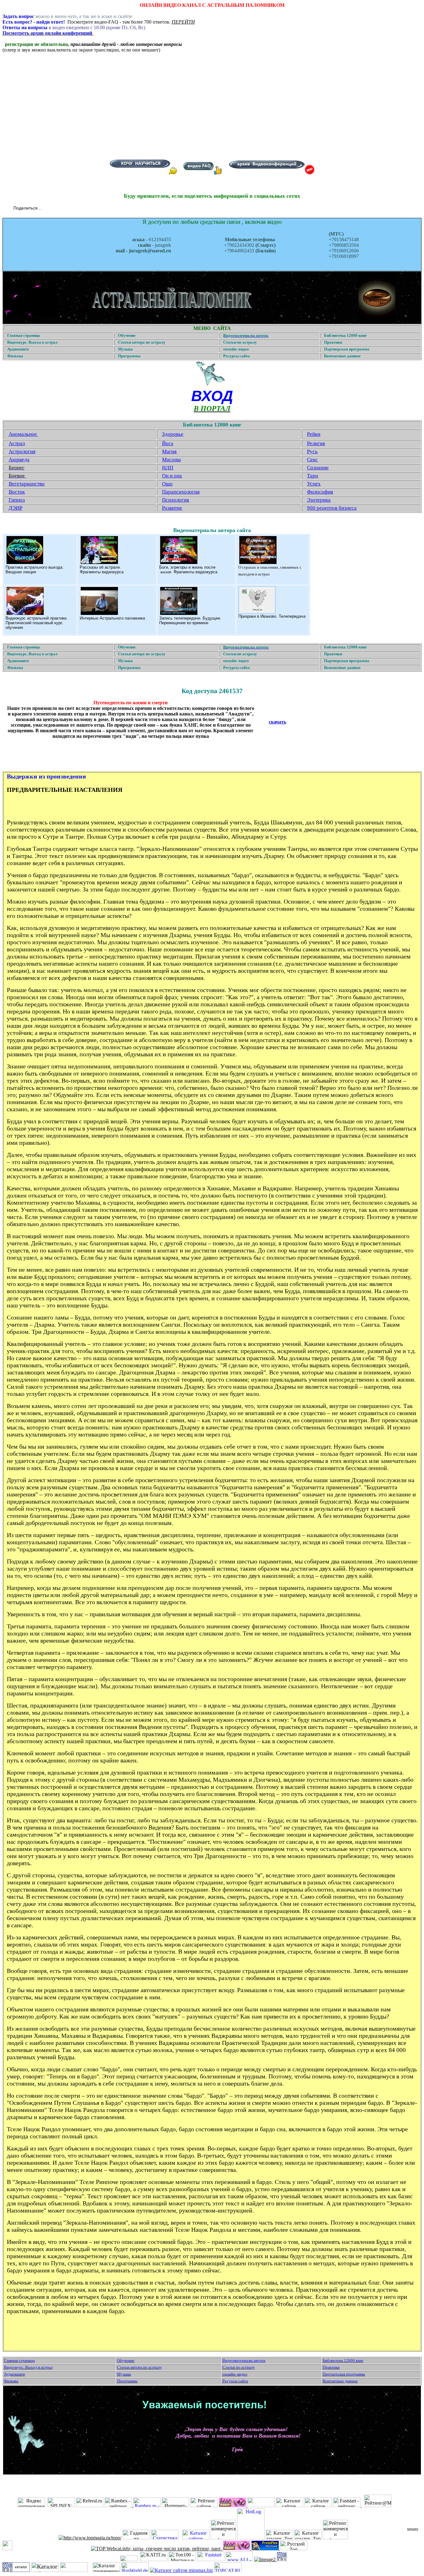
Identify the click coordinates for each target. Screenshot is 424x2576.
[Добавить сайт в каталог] (282, 2559)
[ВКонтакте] (48, 209)
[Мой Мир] (68, 209)
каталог (413, 2529)
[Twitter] (55, 209)
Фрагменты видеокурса (102, 572)
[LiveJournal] (74, 209)
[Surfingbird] (87, 209)
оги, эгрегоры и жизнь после (189, 567)
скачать (277, 722)
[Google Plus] (81, 209)
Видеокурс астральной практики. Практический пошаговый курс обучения (37, 623)
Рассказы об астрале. (100, 567)
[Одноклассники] (61, 209)
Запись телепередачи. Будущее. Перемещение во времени (190, 620)
